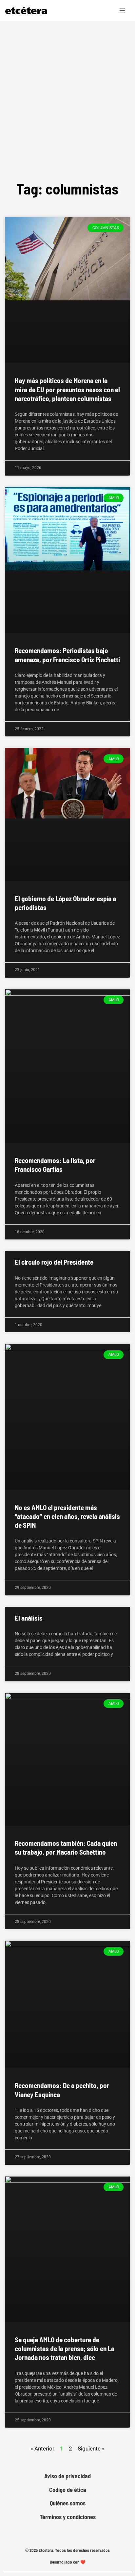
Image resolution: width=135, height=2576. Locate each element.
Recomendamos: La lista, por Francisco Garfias (55, 1165)
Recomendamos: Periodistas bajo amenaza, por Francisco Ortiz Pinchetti (67, 655)
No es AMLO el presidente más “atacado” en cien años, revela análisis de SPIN (67, 1516)
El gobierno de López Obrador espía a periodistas (65, 903)
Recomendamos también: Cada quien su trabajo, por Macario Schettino (66, 1847)
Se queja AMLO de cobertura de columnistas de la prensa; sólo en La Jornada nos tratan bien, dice (65, 2349)
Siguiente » (91, 2449)
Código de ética (68, 2490)
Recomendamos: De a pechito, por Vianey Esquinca (62, 2090)
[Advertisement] (67, 92)
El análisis (29, 1618)
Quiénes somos (68, 2503)
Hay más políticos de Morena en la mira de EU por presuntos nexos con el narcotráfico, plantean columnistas (67, 389)
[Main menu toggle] (123, 10)
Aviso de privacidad (67, 2476)
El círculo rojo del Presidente (54, 1262)
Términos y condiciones (68, 2517)
